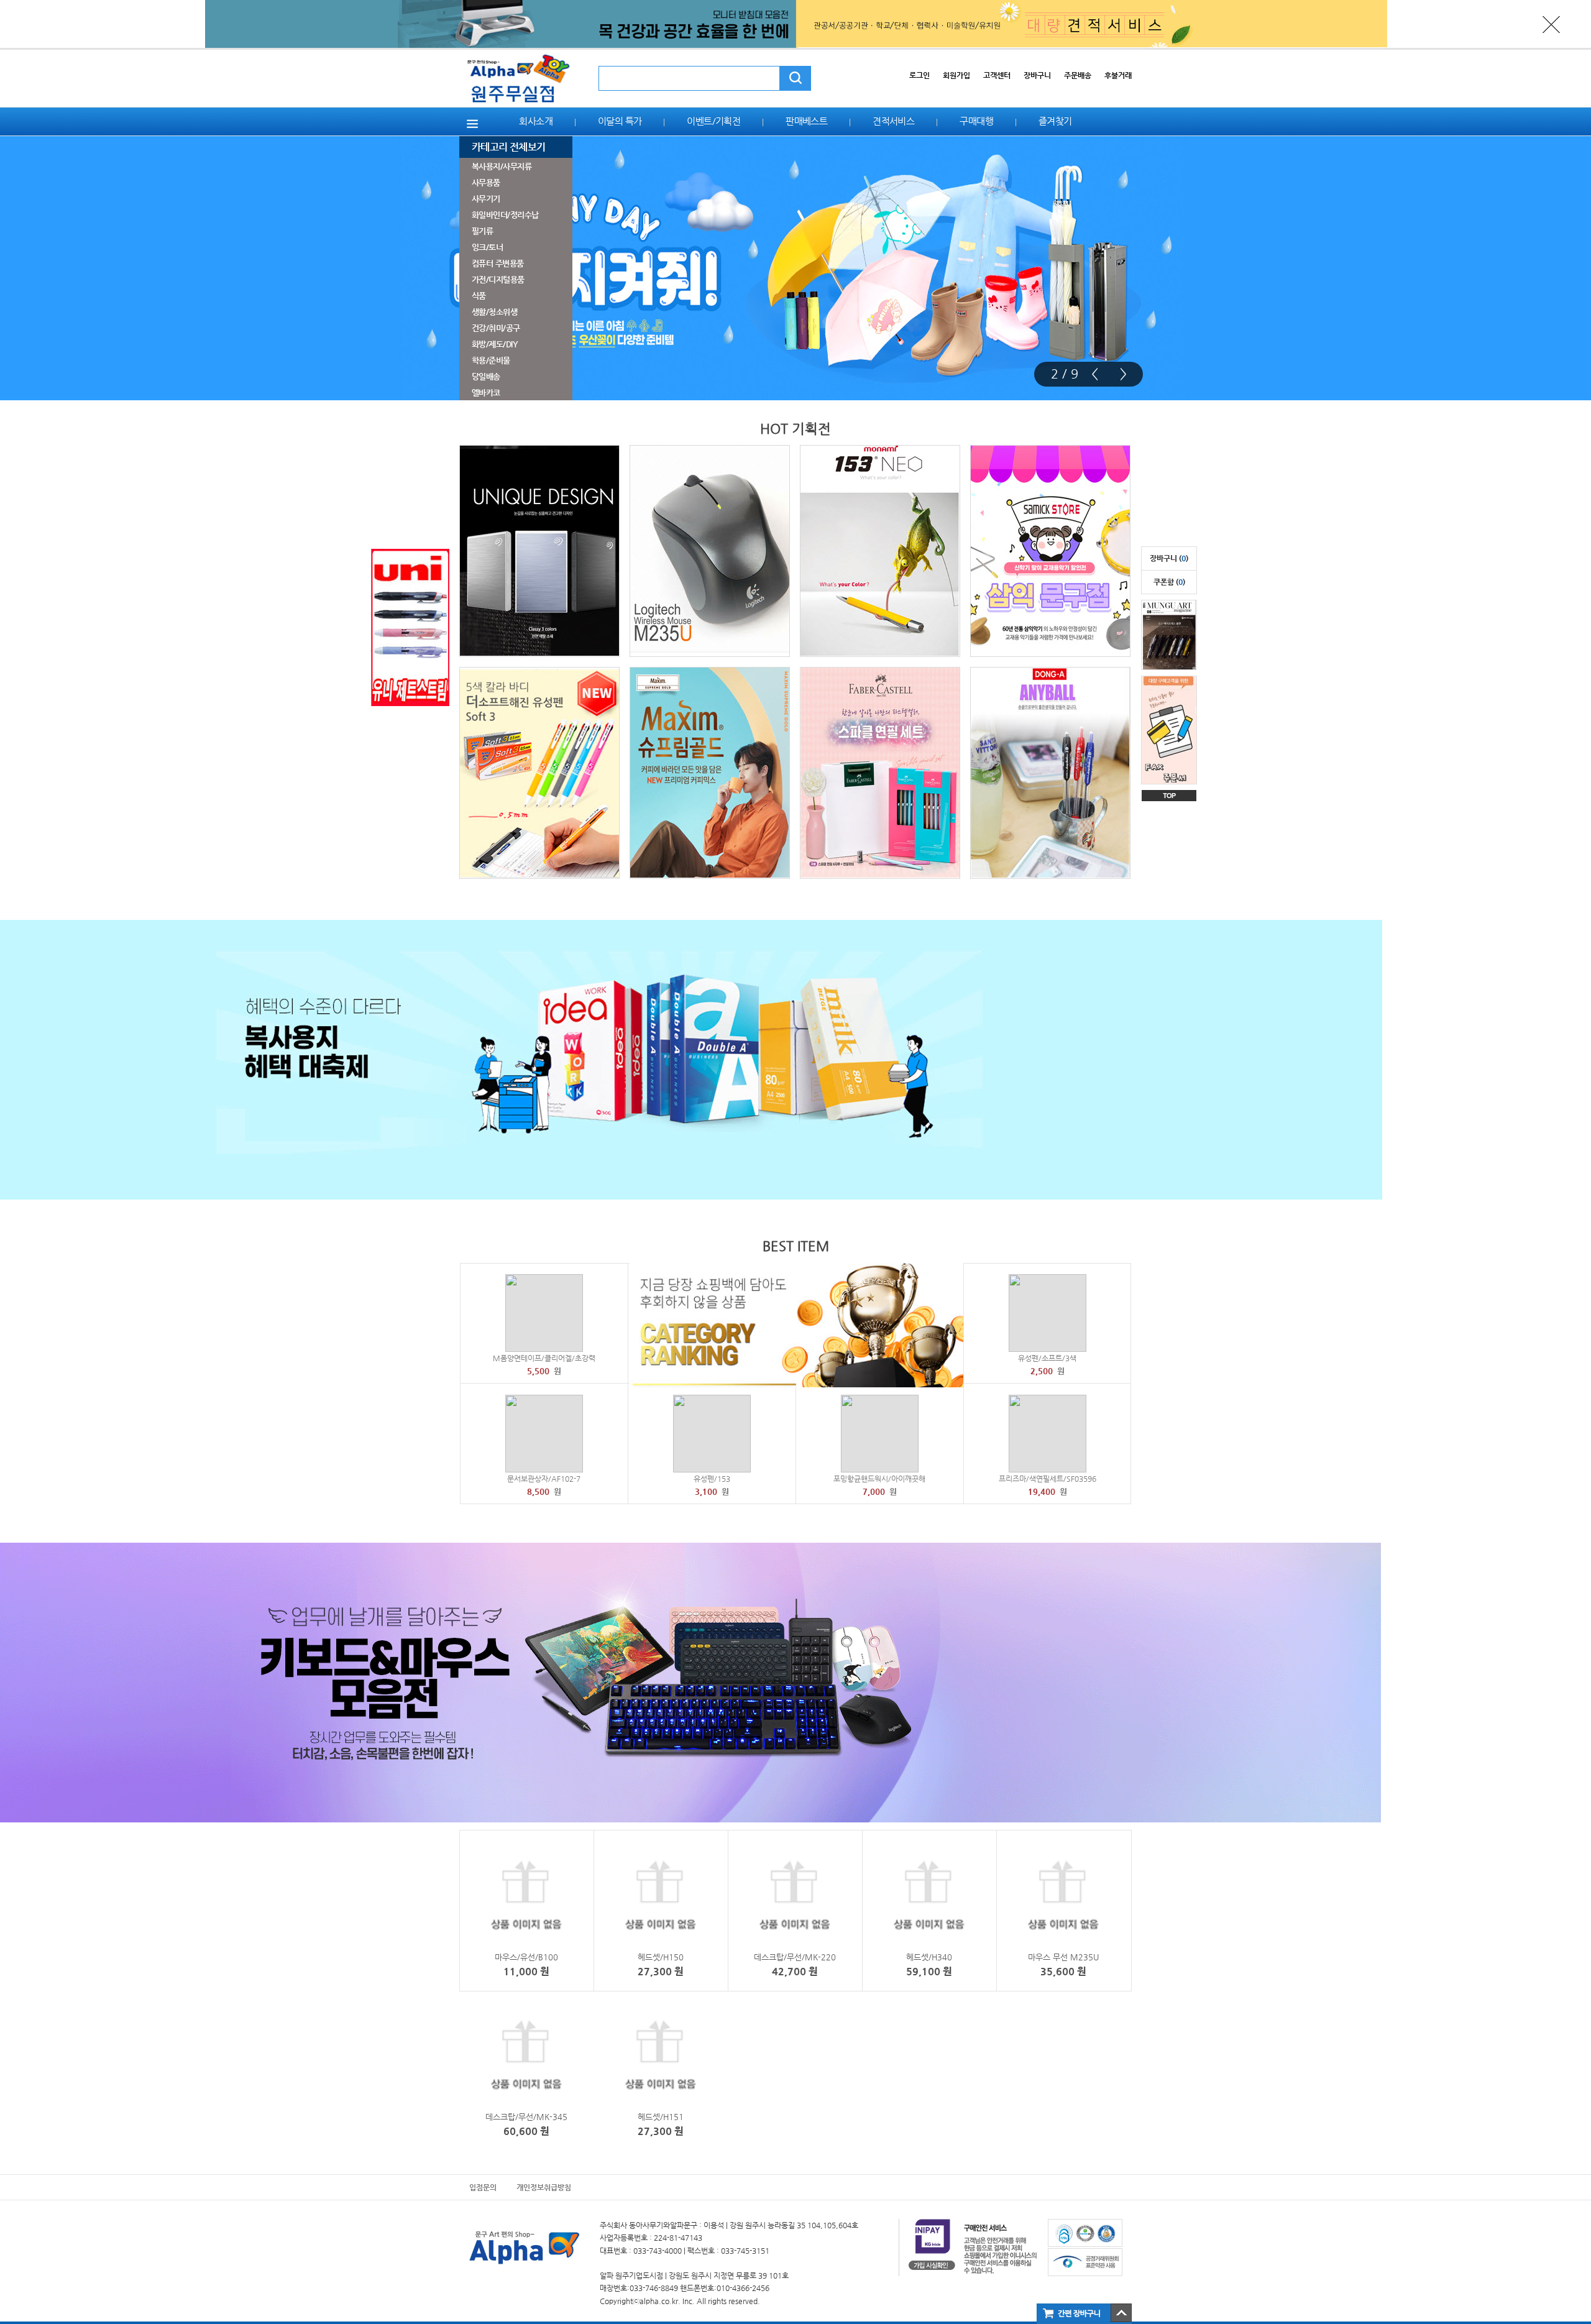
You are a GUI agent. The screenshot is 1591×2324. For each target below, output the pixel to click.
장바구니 (1037, 75)
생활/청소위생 (494, 312)
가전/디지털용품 (498, 279)
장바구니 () (1169, 558)
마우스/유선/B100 (526, 1957)
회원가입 (956, 75)
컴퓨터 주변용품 (498, 263)
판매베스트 (806, 121)
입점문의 (483, 2187)
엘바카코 (486, 393)
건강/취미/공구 (496, 328)
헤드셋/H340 (929, 1957)
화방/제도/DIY (495, 344)
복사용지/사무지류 (502, 166)
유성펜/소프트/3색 (1047, 1358)
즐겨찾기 (1055, 121)
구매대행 (976, 121)
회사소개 (536, 121)
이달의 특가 (620, 121)
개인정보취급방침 (544, 2187)
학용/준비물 (491, 360)
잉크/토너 (487, 247)
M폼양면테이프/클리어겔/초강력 (544, 1358)
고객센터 (997, 75)
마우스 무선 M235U (1063, 1957)
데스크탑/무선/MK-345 (526, 2117)
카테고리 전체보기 (508, 147)
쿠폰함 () (1169, 582)
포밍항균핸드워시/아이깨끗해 (879, 1479)
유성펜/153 (712, 1479)
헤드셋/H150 (661, 1957)
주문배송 (1078, 75)
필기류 (482, 231)
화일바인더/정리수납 (505, 215)
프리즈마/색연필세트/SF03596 (1048, 1479)
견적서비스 (893, 121)
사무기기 (486, 199)
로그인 (919, 75)
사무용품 (486, 182)
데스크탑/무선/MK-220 (795, 1957)
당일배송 (486, 376)
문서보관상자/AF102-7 (544, 1479)
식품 (479, 296)
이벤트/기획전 (713, 121)
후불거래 (1118, 75)
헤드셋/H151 (661, 2117)
